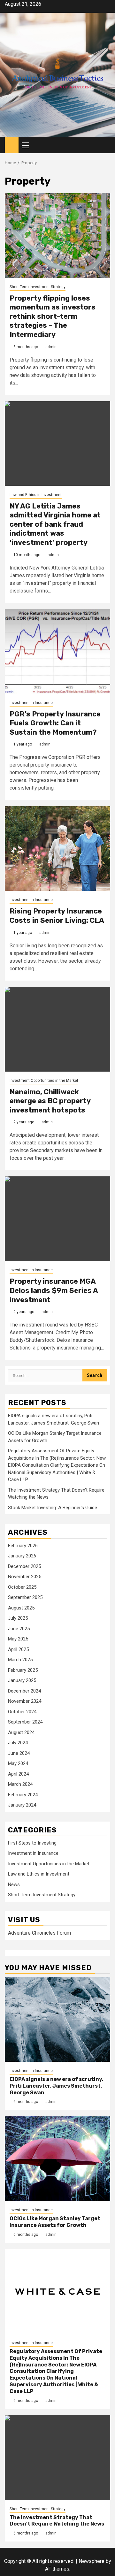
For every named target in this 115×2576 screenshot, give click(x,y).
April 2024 (18, 1774)
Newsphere (92, 2561)
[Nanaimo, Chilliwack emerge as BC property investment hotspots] (57, 1029)
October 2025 (22, 1587)
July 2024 (18, 1743)
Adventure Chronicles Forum (39, 1933)
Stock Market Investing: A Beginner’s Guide (53, 1508)
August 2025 (21, 1608)
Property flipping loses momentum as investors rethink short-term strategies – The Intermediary (53, 316)
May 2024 (18, 1763)
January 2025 (22, 1680)
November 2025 (25, 1577)
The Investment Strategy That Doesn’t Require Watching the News (57, 2521)
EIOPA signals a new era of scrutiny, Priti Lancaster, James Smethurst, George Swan (56, 2086)
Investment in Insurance (31, 703)
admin (51, 347)
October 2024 (22, 1712)
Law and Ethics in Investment (36, 495)
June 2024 (19, 1753)
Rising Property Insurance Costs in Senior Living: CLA (57, 916)
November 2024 (25, 1701)
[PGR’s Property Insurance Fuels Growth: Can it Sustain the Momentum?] (57, 651)
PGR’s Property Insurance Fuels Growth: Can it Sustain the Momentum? (55, 723)
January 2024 (22, 1805)
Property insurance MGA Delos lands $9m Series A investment (54, 1290)
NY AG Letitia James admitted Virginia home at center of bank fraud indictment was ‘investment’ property (55, 524)
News (14, 1884)
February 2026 (23, 1546)
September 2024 (25, 1722)
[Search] (106, 145)
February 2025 (23, 1670)
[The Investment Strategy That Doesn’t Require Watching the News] (57, 2458)
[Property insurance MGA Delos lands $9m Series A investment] (57, 1219)
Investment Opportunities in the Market (44, 1081)
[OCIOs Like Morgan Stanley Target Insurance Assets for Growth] (57, 2159)
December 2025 (24, 1566)
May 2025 (18, 1639)
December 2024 (24, 1691)
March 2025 (20, 1660)
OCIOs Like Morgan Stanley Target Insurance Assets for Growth (55, 2222)
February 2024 (23, 1795)
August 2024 (21, 1732)
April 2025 (18, 1649)
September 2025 (25, 1597)
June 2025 (19, 1629)
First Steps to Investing (32, 1843)
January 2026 (22, 1556)
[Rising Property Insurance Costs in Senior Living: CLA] (57, 848)
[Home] (12, 145)
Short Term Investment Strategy (38, 287)
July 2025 (18, 1618)
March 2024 (20, 1784)
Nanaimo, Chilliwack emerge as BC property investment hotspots (50, 1101)
